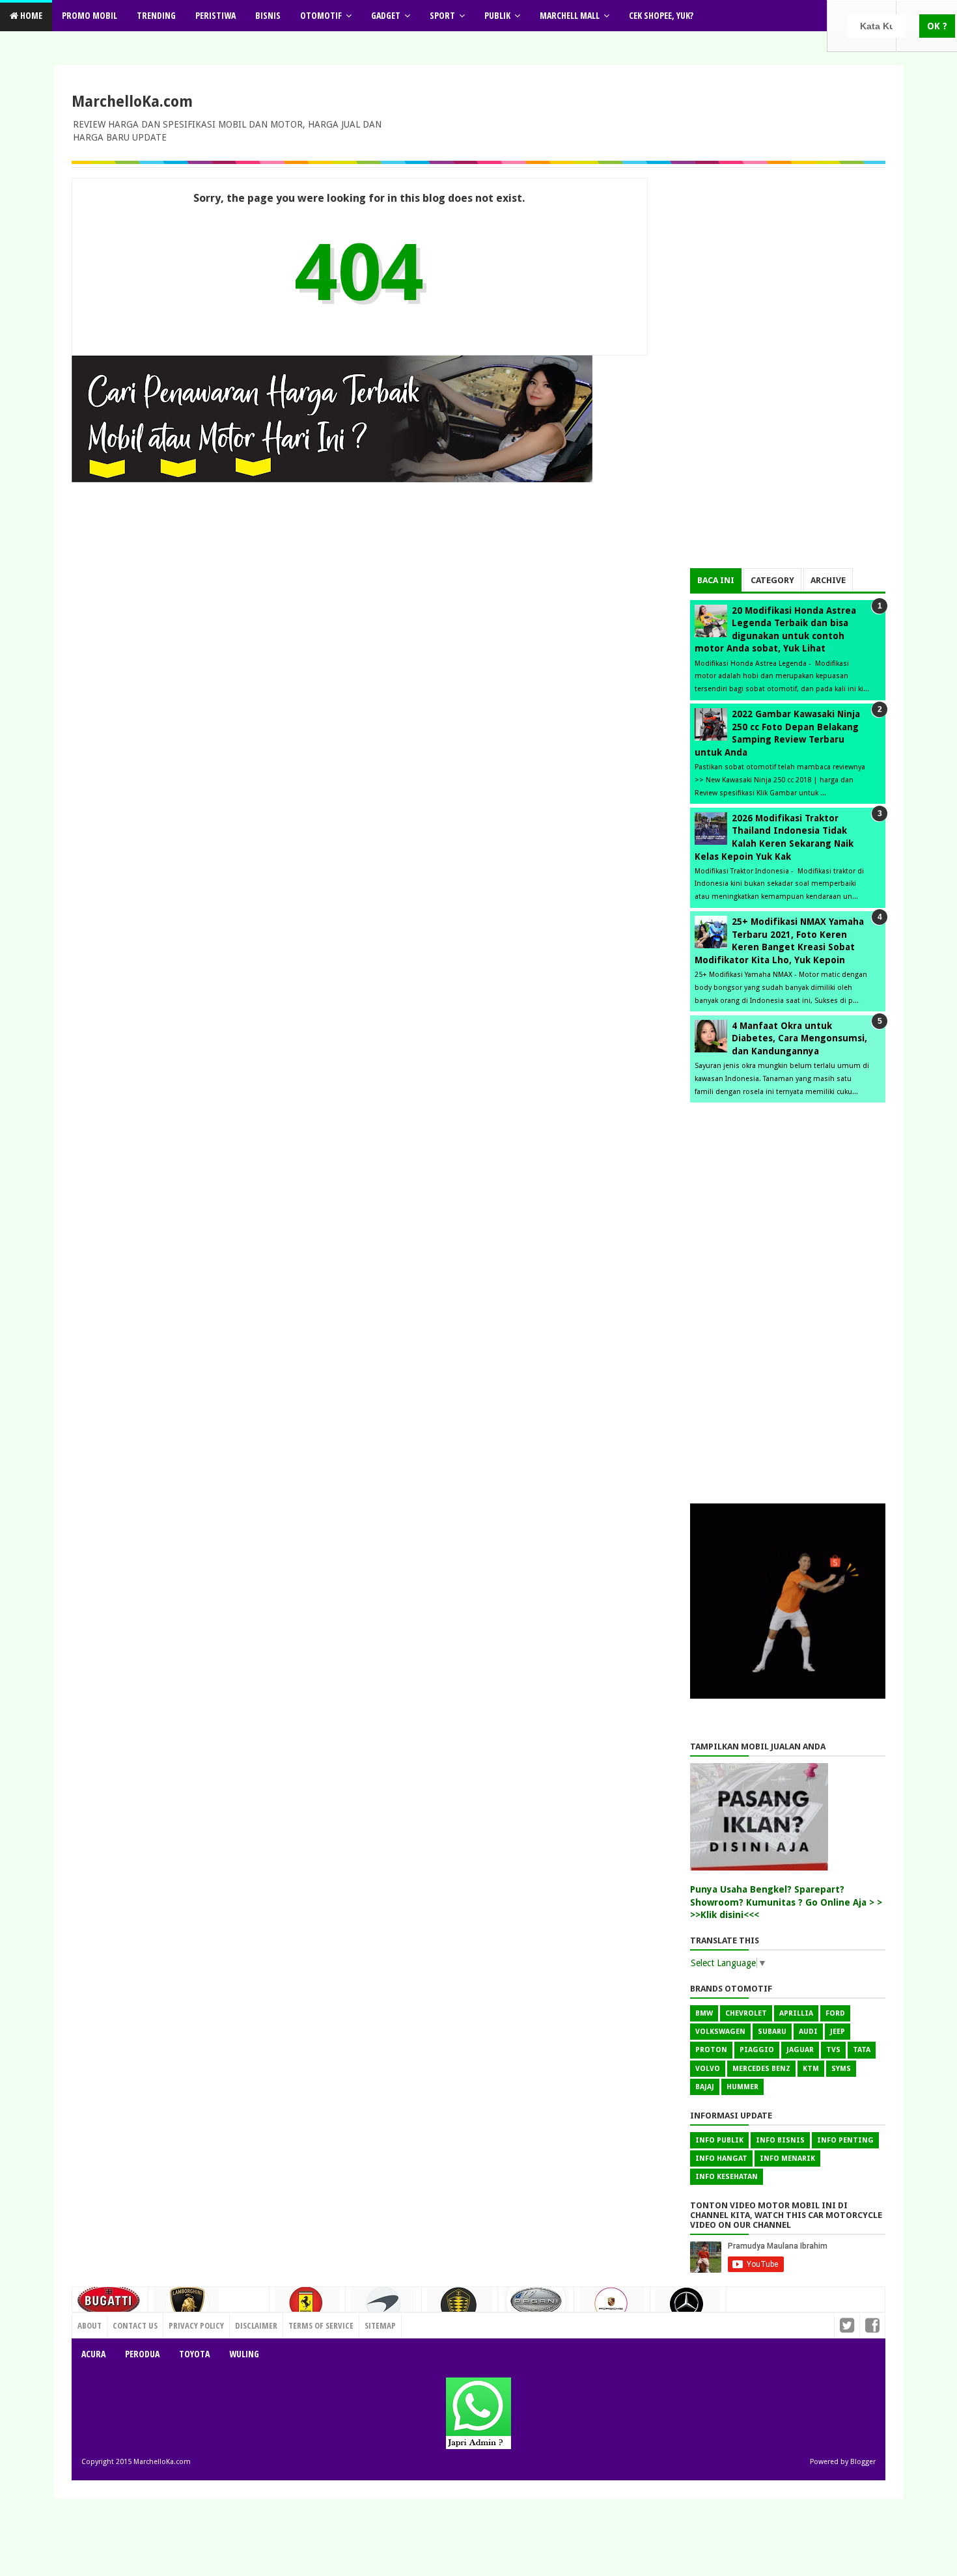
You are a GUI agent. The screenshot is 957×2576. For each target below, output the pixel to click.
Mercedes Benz (761, 2069)
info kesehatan (727, 2177)
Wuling (244, 2354)
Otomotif (321, 15)
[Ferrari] (307, 2307)
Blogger (863, 2462)
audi (808, 2032)
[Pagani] (536, 2305)
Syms (841, 2069)
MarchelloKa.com (132, 102)
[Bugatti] (110, 2307)
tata (862, 2050)
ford (835, 2013)
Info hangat (721, 2158)
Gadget (386, 15)
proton (711, 2050)
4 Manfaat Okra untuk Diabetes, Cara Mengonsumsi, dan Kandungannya (799, 1038)
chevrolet (746, 2013)
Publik (497, 15)
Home (30, 15)
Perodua (142, 2354)
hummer (742, 2087)
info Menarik (787, 2158)
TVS (833, 2050)
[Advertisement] (788, 373)
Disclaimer (256, 2325)
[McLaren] (383, 2309)
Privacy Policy (196, 2325)
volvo (708, 2069)
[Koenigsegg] (460, 2310)
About (90, 2325)
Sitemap (380, 2325)
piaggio (757, 2050)
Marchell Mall (570, 15)
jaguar (800, 2050)
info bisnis (780, 2140)
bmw (704, 2013)
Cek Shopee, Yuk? (661, 15)
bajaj (705, 2087)
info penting (845, 2140)
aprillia (796, 2013)
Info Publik (719, 2140)
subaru (772, 2032)
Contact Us (241, 2322)
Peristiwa (215, 15)
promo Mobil (90, 15)
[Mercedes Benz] (688, 2309)
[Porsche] (612, 2308)
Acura (93, 2354)
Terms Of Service (321, 2325)
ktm (811, 2069)
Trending (156, 15)
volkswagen (720, 2032)
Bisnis (268, 15)
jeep (838, 2032)
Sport (442, 15)
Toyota (194, 2354)
